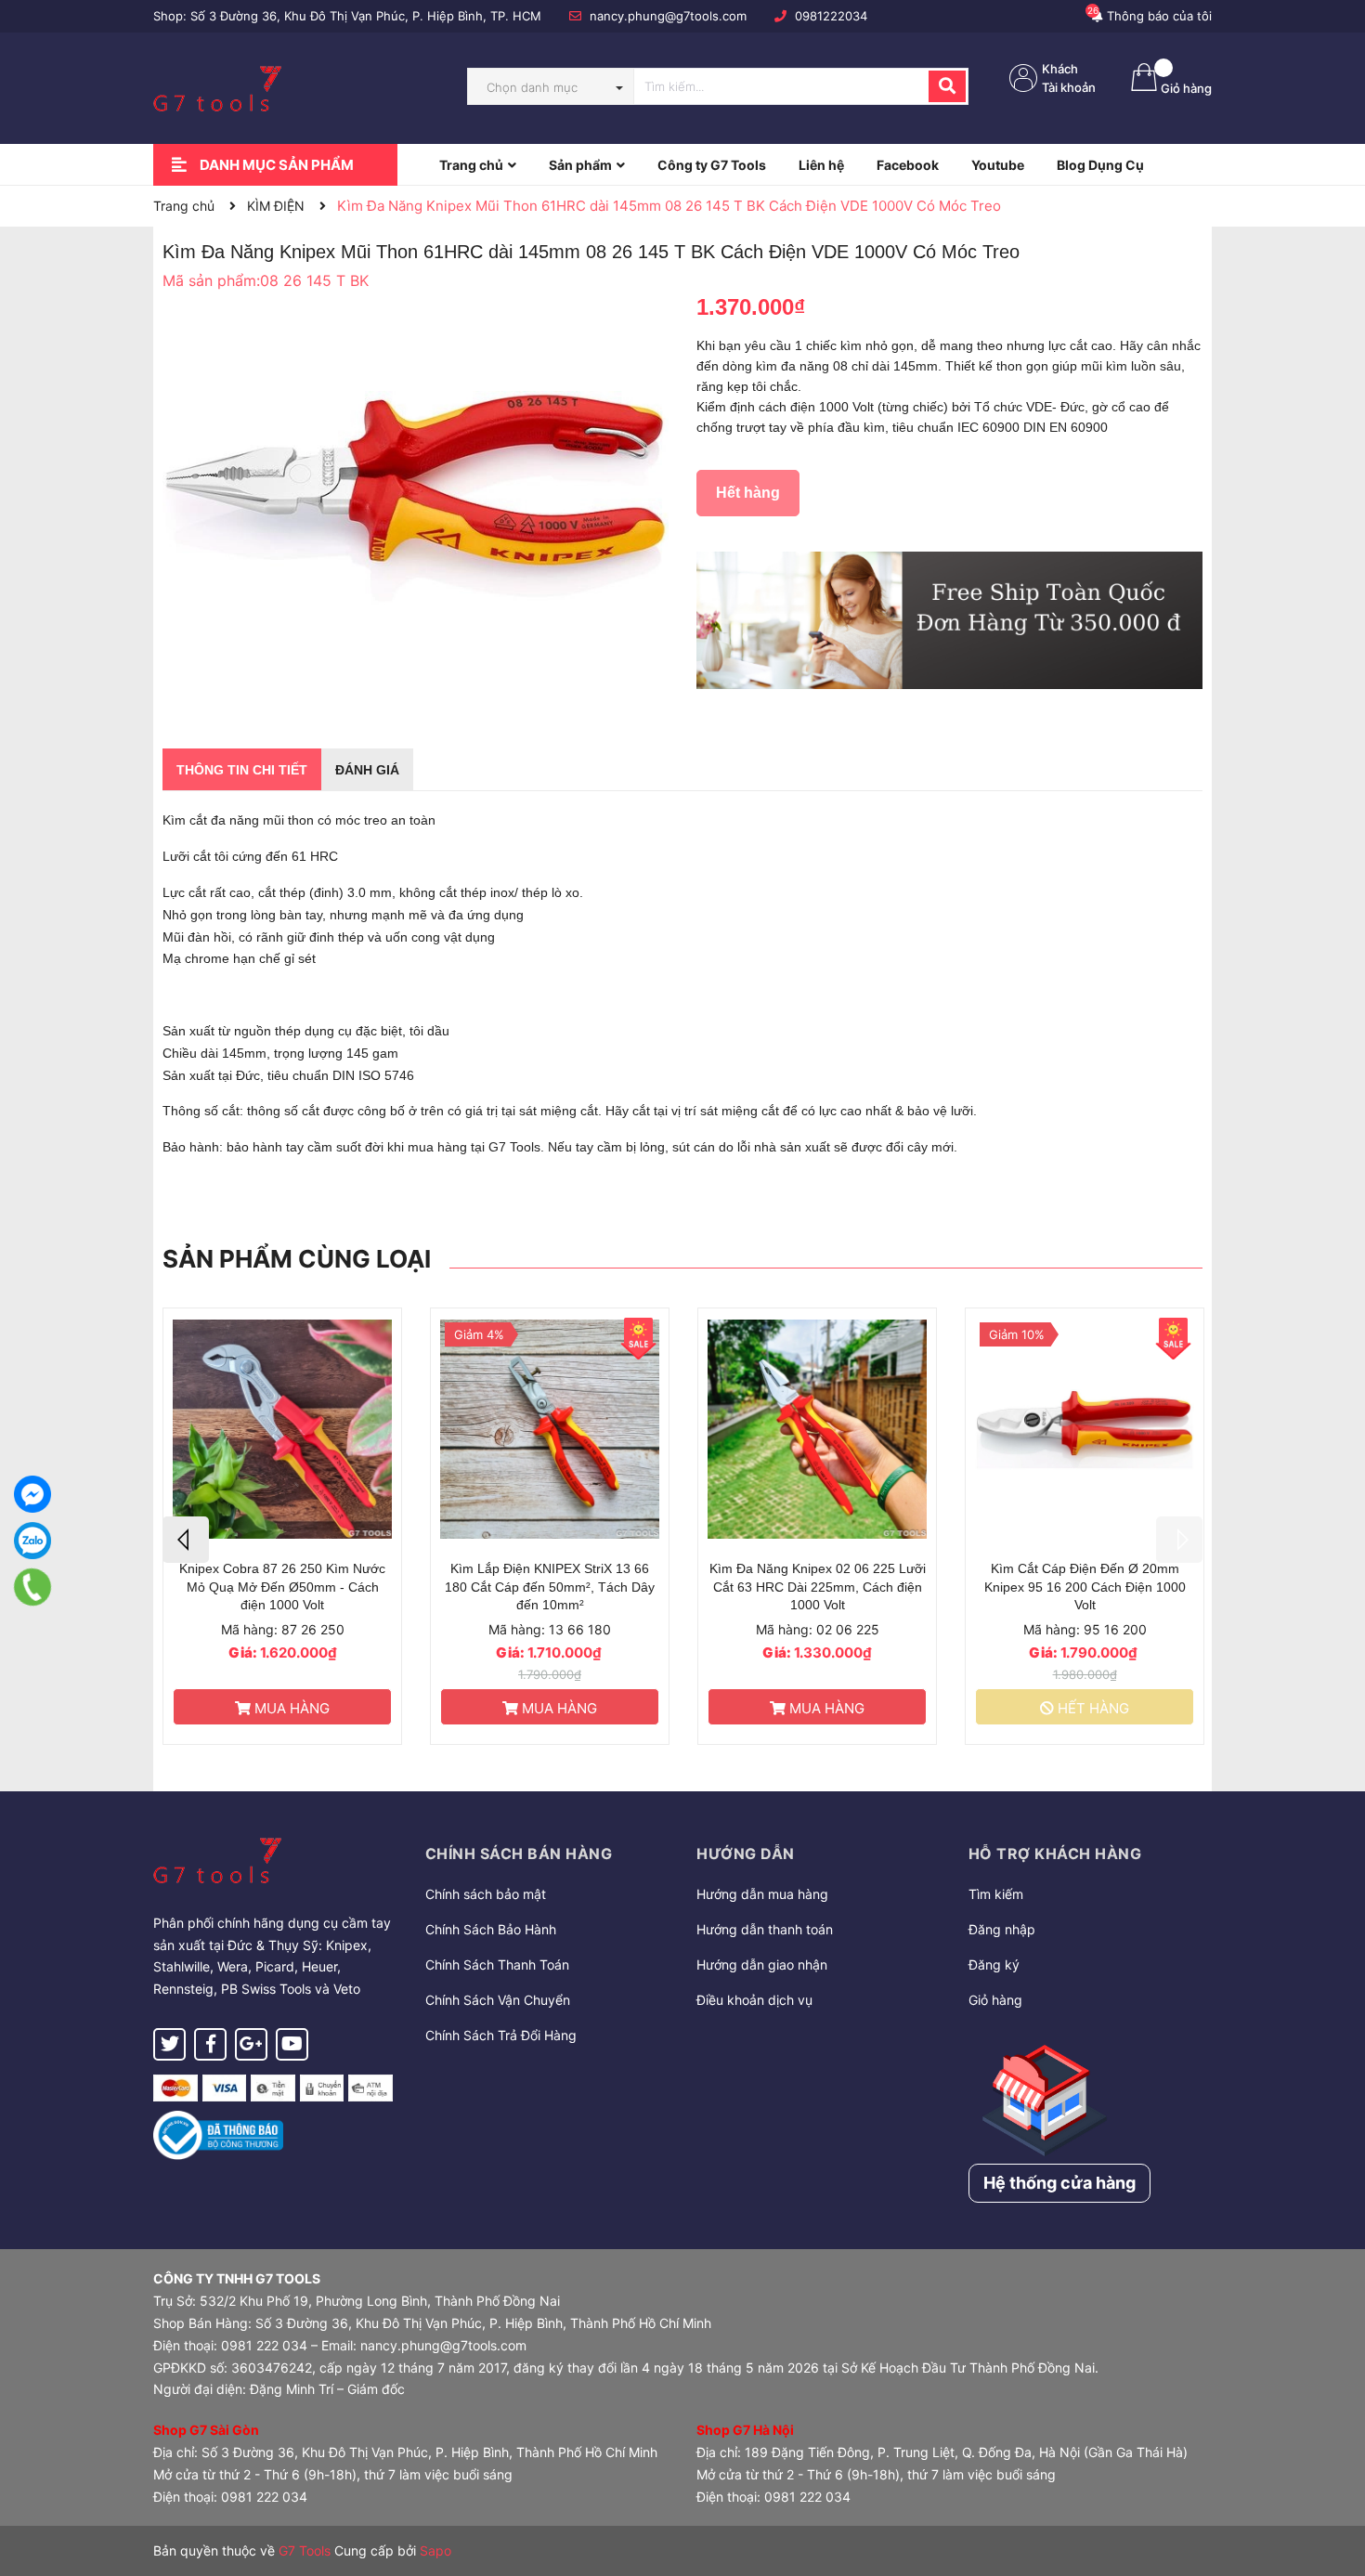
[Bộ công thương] (218, 2134)
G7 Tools (305, 2550)
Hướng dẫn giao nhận (762, 1965)
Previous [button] (186, 1540)
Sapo (435, 2550)
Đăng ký (994, 1965)
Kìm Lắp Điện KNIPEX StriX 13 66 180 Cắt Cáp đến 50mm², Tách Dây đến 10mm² (550, 1587)
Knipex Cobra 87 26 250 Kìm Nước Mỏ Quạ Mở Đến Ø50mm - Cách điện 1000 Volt (282, 1587)
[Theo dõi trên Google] (251, 2044)
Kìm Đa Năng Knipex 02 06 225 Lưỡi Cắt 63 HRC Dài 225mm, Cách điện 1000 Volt (818, 1587)
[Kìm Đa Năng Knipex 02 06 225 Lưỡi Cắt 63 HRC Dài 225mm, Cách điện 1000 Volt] (817, 1430)
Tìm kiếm (996, 1894)
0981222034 (831, 16)
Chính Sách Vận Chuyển (498, 2000)
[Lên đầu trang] (1332, 2488)
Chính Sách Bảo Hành (491, 1929)
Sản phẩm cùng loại (297, 1259)
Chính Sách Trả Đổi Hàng (501, 2035)
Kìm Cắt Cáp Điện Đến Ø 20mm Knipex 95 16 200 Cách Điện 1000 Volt (1085, 1587)
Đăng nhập (1002, 1929)
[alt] (949, 620)
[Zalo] (32, 1541)
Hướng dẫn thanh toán (765, 1929)
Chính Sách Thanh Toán (497, 1965)
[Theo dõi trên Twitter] (169, 2044)
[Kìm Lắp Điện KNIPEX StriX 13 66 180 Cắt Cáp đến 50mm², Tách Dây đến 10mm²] (550, 1430)
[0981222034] (32, 1587)
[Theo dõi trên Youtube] (292, 2044)
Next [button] (1179, 1540)
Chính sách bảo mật (486, 1894)
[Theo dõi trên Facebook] (210, 2044)
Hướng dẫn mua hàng (762, 1894)
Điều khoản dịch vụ (754, 2000)
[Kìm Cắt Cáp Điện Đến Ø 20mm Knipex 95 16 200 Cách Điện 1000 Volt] (1085, 1430)
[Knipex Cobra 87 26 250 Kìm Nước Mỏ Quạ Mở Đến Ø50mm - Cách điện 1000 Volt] (282, 1430)
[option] (282, 1526)
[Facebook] (32, 1494)
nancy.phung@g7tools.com (668, 16)
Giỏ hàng (995, 2000)
